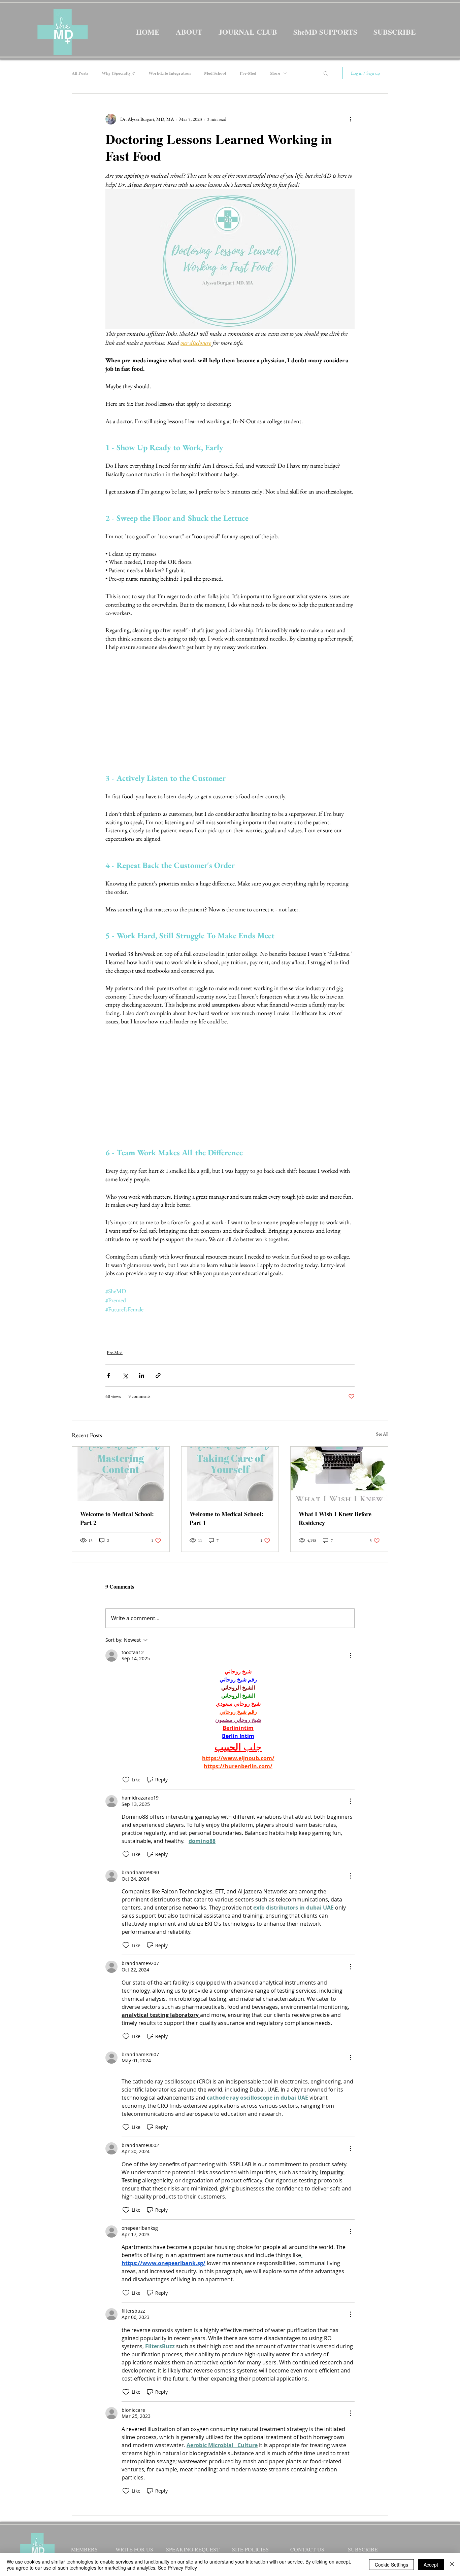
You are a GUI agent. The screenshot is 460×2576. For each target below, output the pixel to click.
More (275, 73)
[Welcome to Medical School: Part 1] (230, 1474)
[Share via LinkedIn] (142, 1375)
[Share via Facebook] (109, 1375)
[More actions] (351, 119)
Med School (215, 73)
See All (382, 1434)
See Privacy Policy (177, 2568)
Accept (431, 2565)
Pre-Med (248, 73)
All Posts (80, 73)
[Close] (452, 2565)
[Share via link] (158, 1375)
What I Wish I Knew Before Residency (335, 1518)
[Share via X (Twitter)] (125, 1375)
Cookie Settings (391, 2565)
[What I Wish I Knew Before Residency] (339, 1474)
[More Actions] (351, 1656)
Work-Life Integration (170, 73)
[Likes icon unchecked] (126, 1780)
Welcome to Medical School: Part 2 (117, 1518)
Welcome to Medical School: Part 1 (226, 1518)
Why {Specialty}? (118, 73)
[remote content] (230, 708)
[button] (326, 73)
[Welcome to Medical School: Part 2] (121, 1474)
